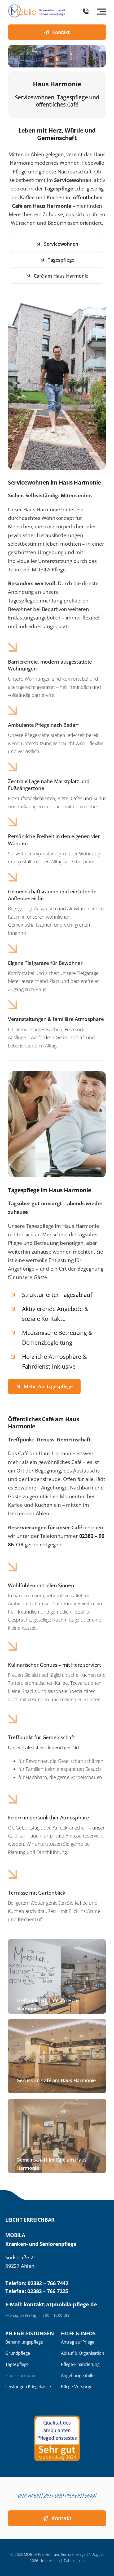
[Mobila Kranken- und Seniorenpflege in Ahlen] (37, 7)
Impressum (50, 2560)
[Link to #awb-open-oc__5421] (102, 11)
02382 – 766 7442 (48, 2283)
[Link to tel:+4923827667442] (86, 11)
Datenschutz (74, 2560)
